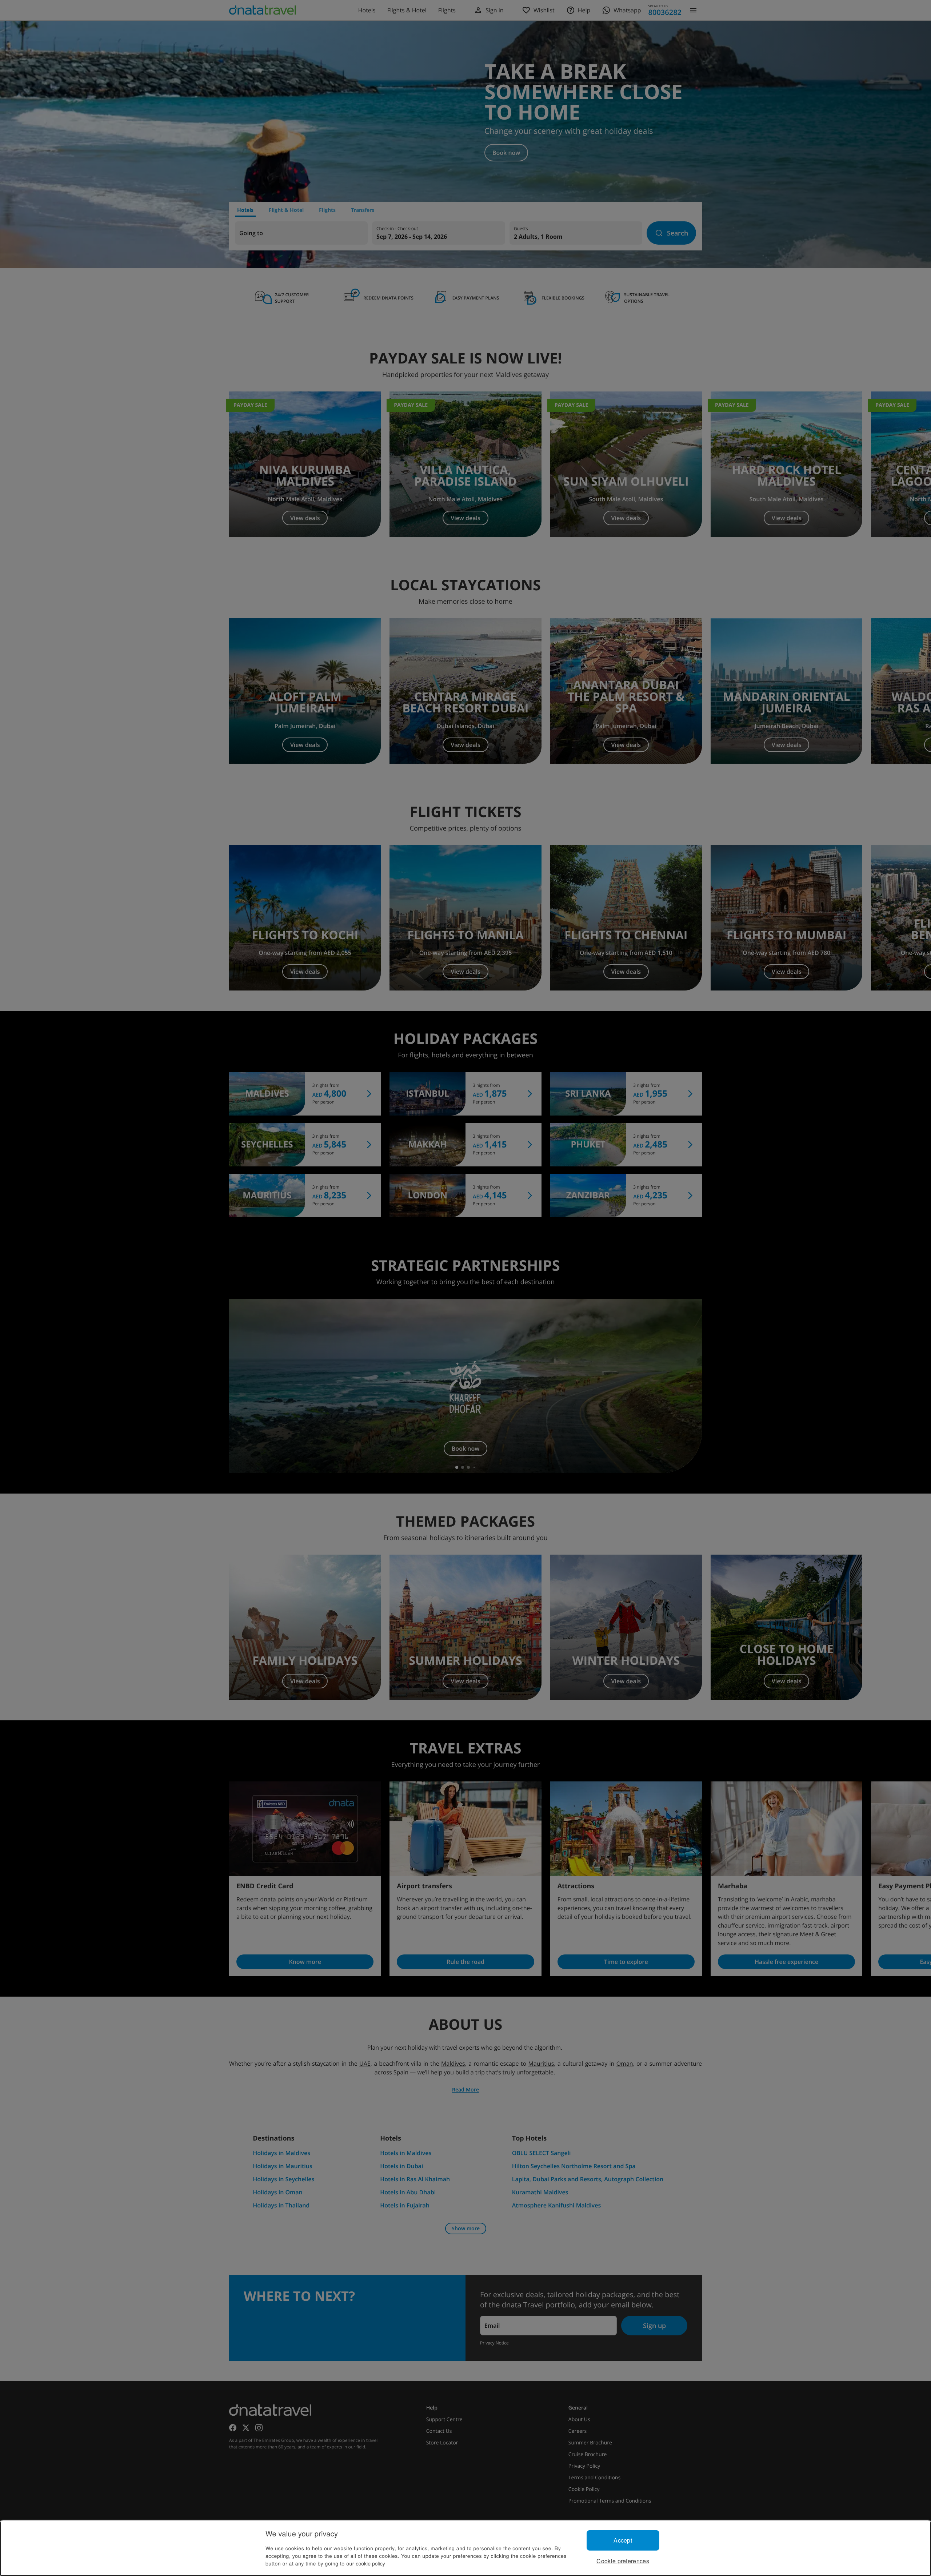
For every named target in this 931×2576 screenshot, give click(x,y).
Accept (623, 2540)
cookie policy (371, 2563)
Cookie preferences (623, 2561)
